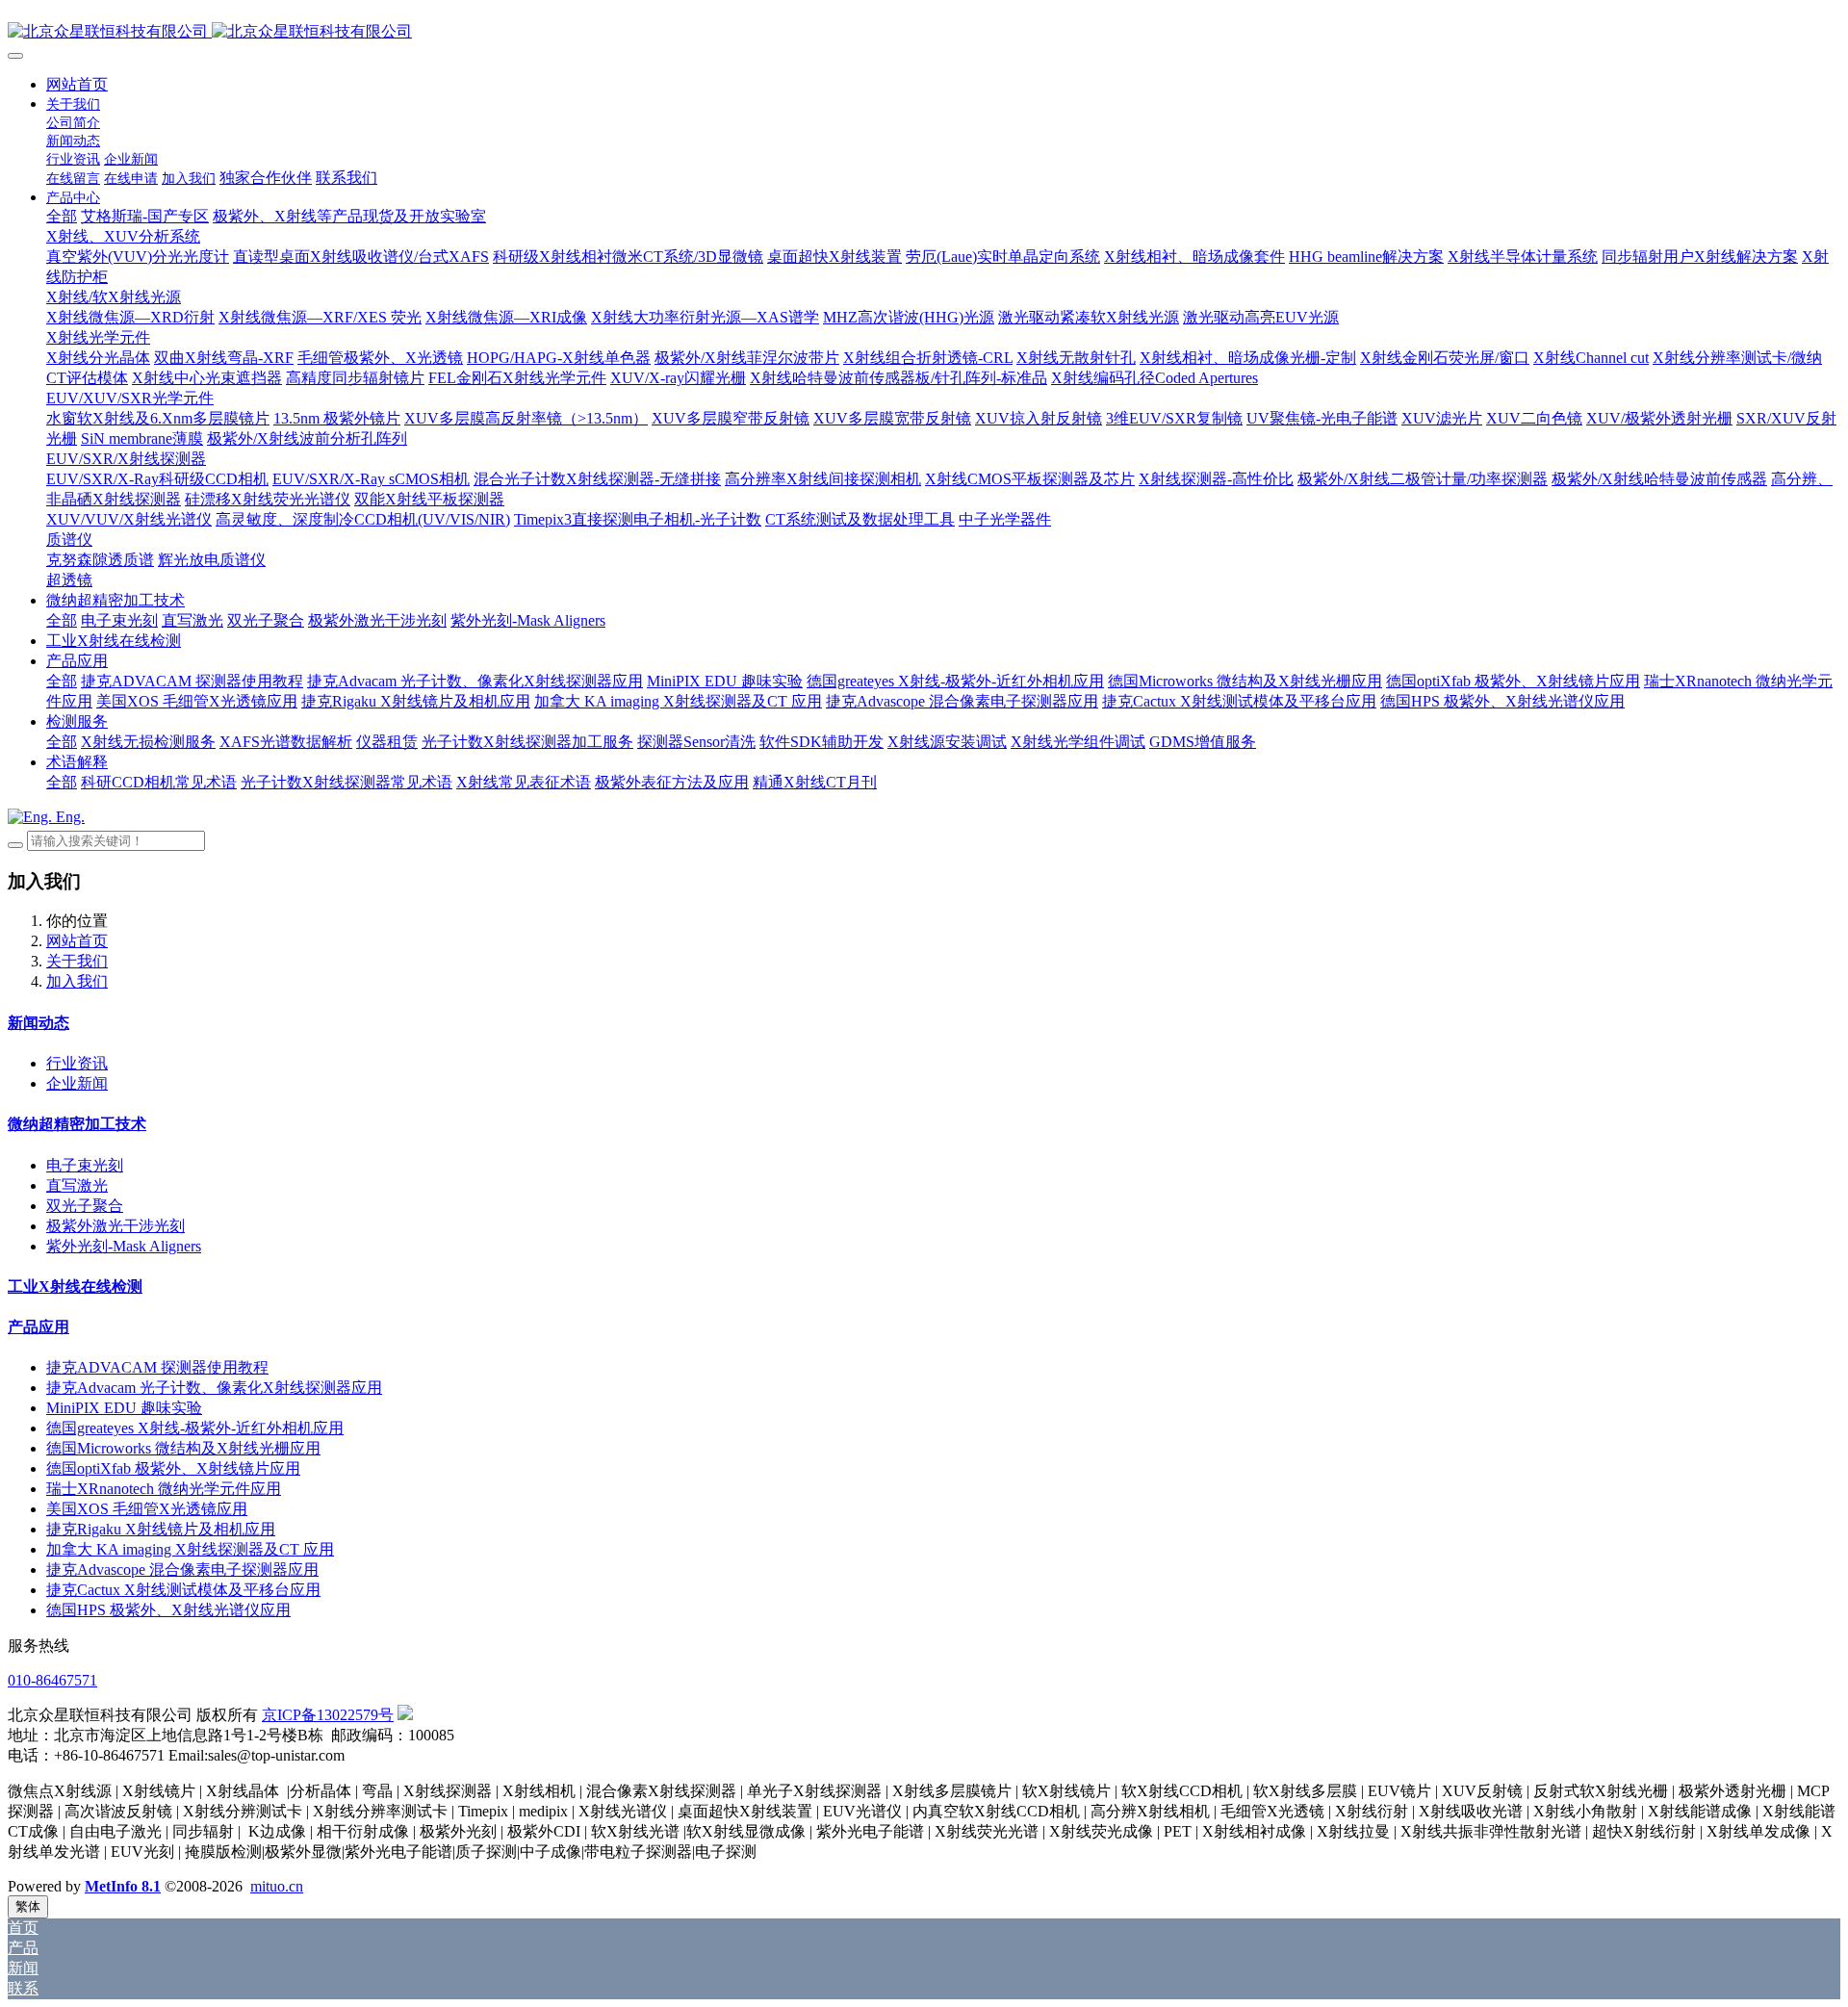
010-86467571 (52, 1680)
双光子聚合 (85, 1206)
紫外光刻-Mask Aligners (124, 1246)
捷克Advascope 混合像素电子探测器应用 (182, 1570)
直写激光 (77, 1185)
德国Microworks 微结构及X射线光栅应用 (183, 1448)
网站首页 (77, 84)
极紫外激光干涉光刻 (115, 1226)
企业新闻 (77, 1083)
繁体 (28, 1906)
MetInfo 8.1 (123, 1886)
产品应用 (38, 1327)
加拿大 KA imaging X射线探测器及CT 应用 (190, 1549)
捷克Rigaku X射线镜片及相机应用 (161, 1529)
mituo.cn (277, 1886)
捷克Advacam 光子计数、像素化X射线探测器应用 (214, 1388)
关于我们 (77, 961)
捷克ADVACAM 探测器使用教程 (157, 1367)
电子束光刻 (85, 1165)
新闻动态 (38, 1023)
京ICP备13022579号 (328, 1715)
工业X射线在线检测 (75, 1287)
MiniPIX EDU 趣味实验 (124, 1408)
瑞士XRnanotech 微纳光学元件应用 (164, 1489)
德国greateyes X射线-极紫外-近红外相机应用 (195, 1428)
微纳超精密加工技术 (77, 1124)
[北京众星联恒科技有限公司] (924, 32)
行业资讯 (77, 1063)
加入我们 (77, 981)
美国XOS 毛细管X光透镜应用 (147, 1509)
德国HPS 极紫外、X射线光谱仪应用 (168, 1610)
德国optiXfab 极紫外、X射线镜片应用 (173, 1468)
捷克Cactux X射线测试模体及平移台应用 (183, 1590)
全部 (62, 216)
